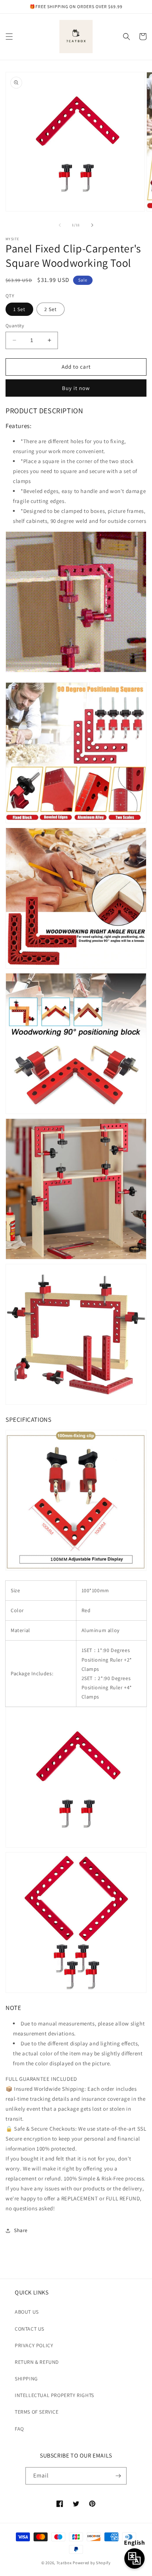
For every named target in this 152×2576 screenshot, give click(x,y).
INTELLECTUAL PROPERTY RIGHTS (54, 2395)
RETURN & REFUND (37, 2362)
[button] (9, 37)
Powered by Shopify (92, 2563)
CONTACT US (30, 2329)
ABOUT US (27, 2312)
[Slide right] (92, 225)
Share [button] (21, 2230)
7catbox (64, 2563)
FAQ (19, 2429)
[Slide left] (60, 225)
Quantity (15, 326)
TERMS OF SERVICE (37, 2412)
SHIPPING (26, 2379)
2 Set (51, 309)
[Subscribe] (118, 2476)
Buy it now (76, 388)
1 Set (19, 309)
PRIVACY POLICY (34, 2345)
